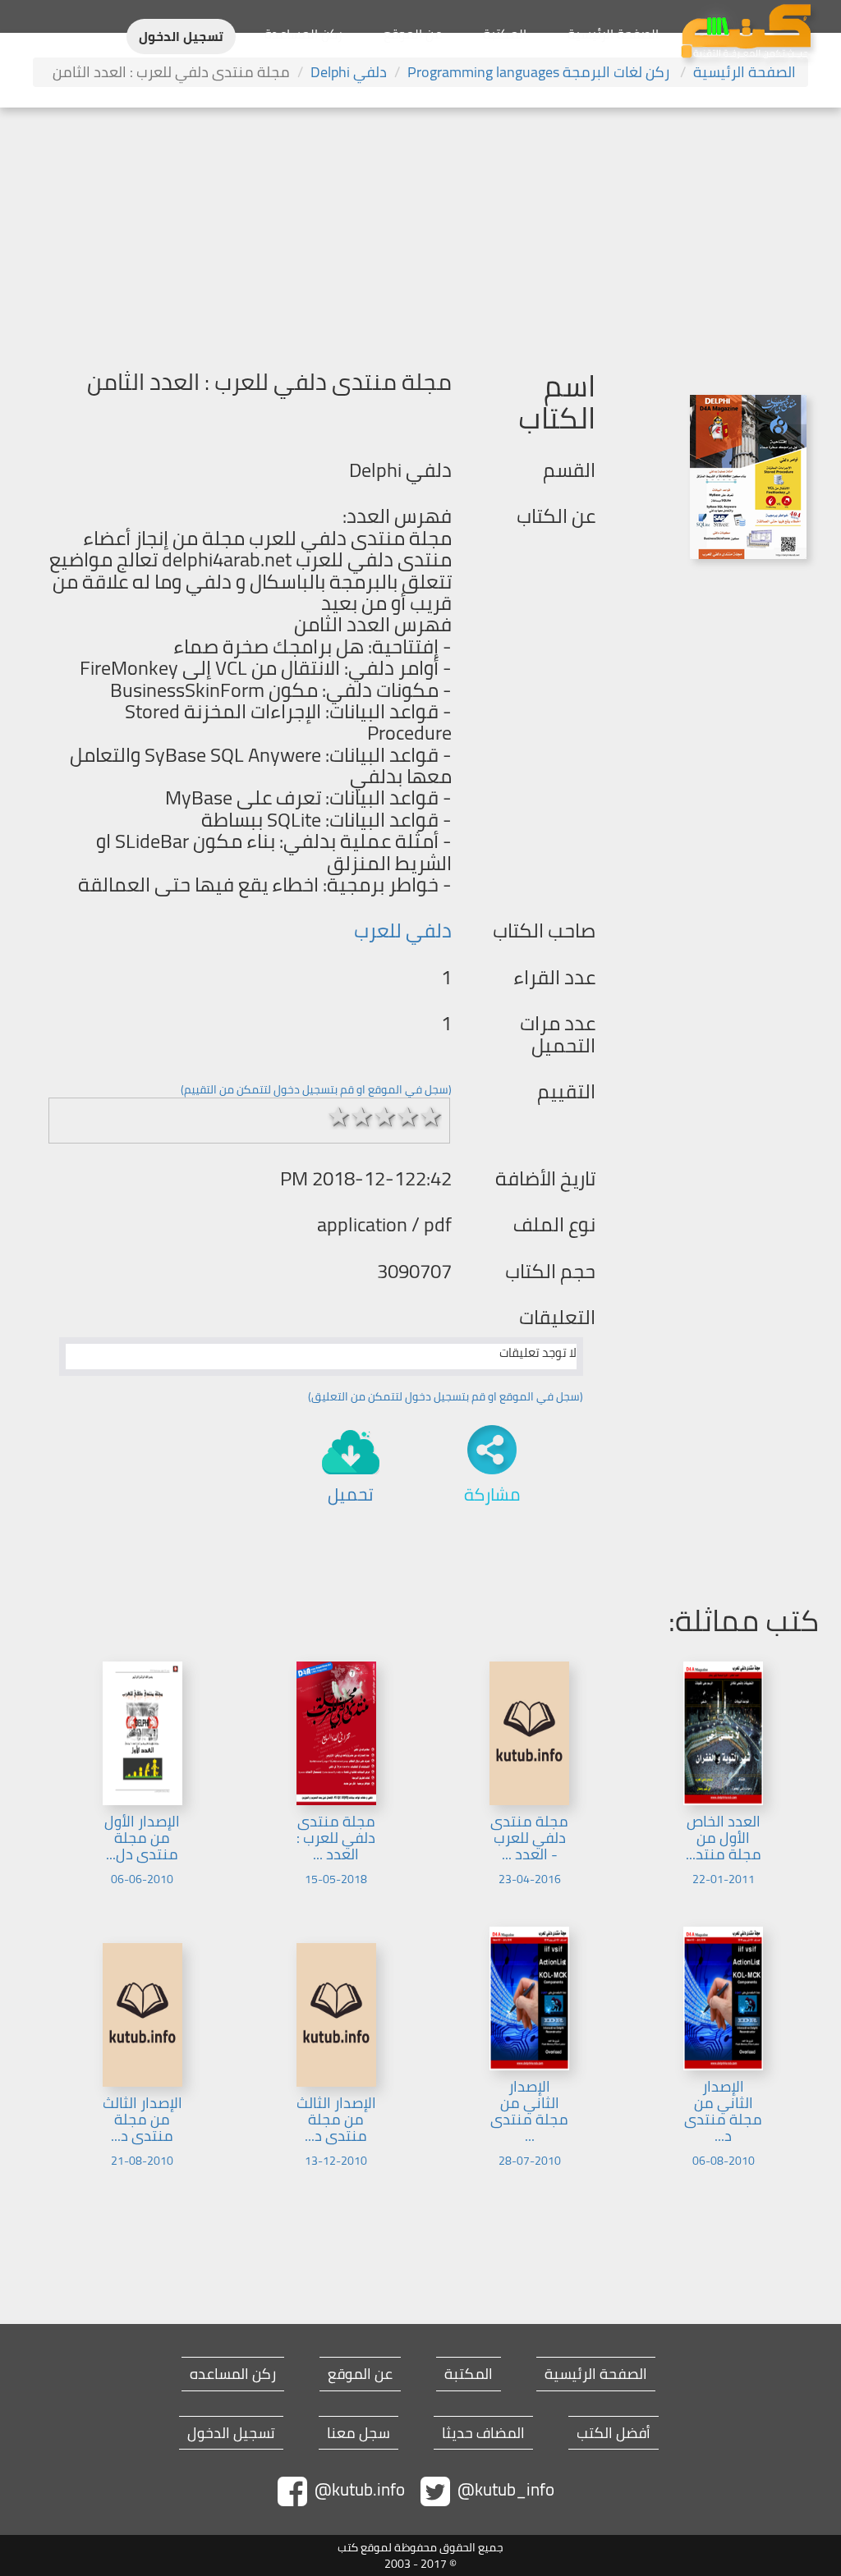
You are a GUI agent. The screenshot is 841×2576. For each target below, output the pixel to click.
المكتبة (505, 34)
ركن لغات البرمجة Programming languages (540, 72)
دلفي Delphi (349, 72)
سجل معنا (358, 2433)
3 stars (384, 1116)
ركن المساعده (233, 2374)
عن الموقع (413, 34)
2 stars (361, 1116)
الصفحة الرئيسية (613, 34)
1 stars (338, 1116)
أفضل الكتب (614, 2433)
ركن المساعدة (303, 34)
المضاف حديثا (483, 2433)
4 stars (407, 1116)
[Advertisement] (420, 231)
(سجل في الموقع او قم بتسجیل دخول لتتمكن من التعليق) (446, 1396)
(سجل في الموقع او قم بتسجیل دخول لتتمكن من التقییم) (316, 1089)
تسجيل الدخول (181, 37)
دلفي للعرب (403, 930)
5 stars (430, 1116)
